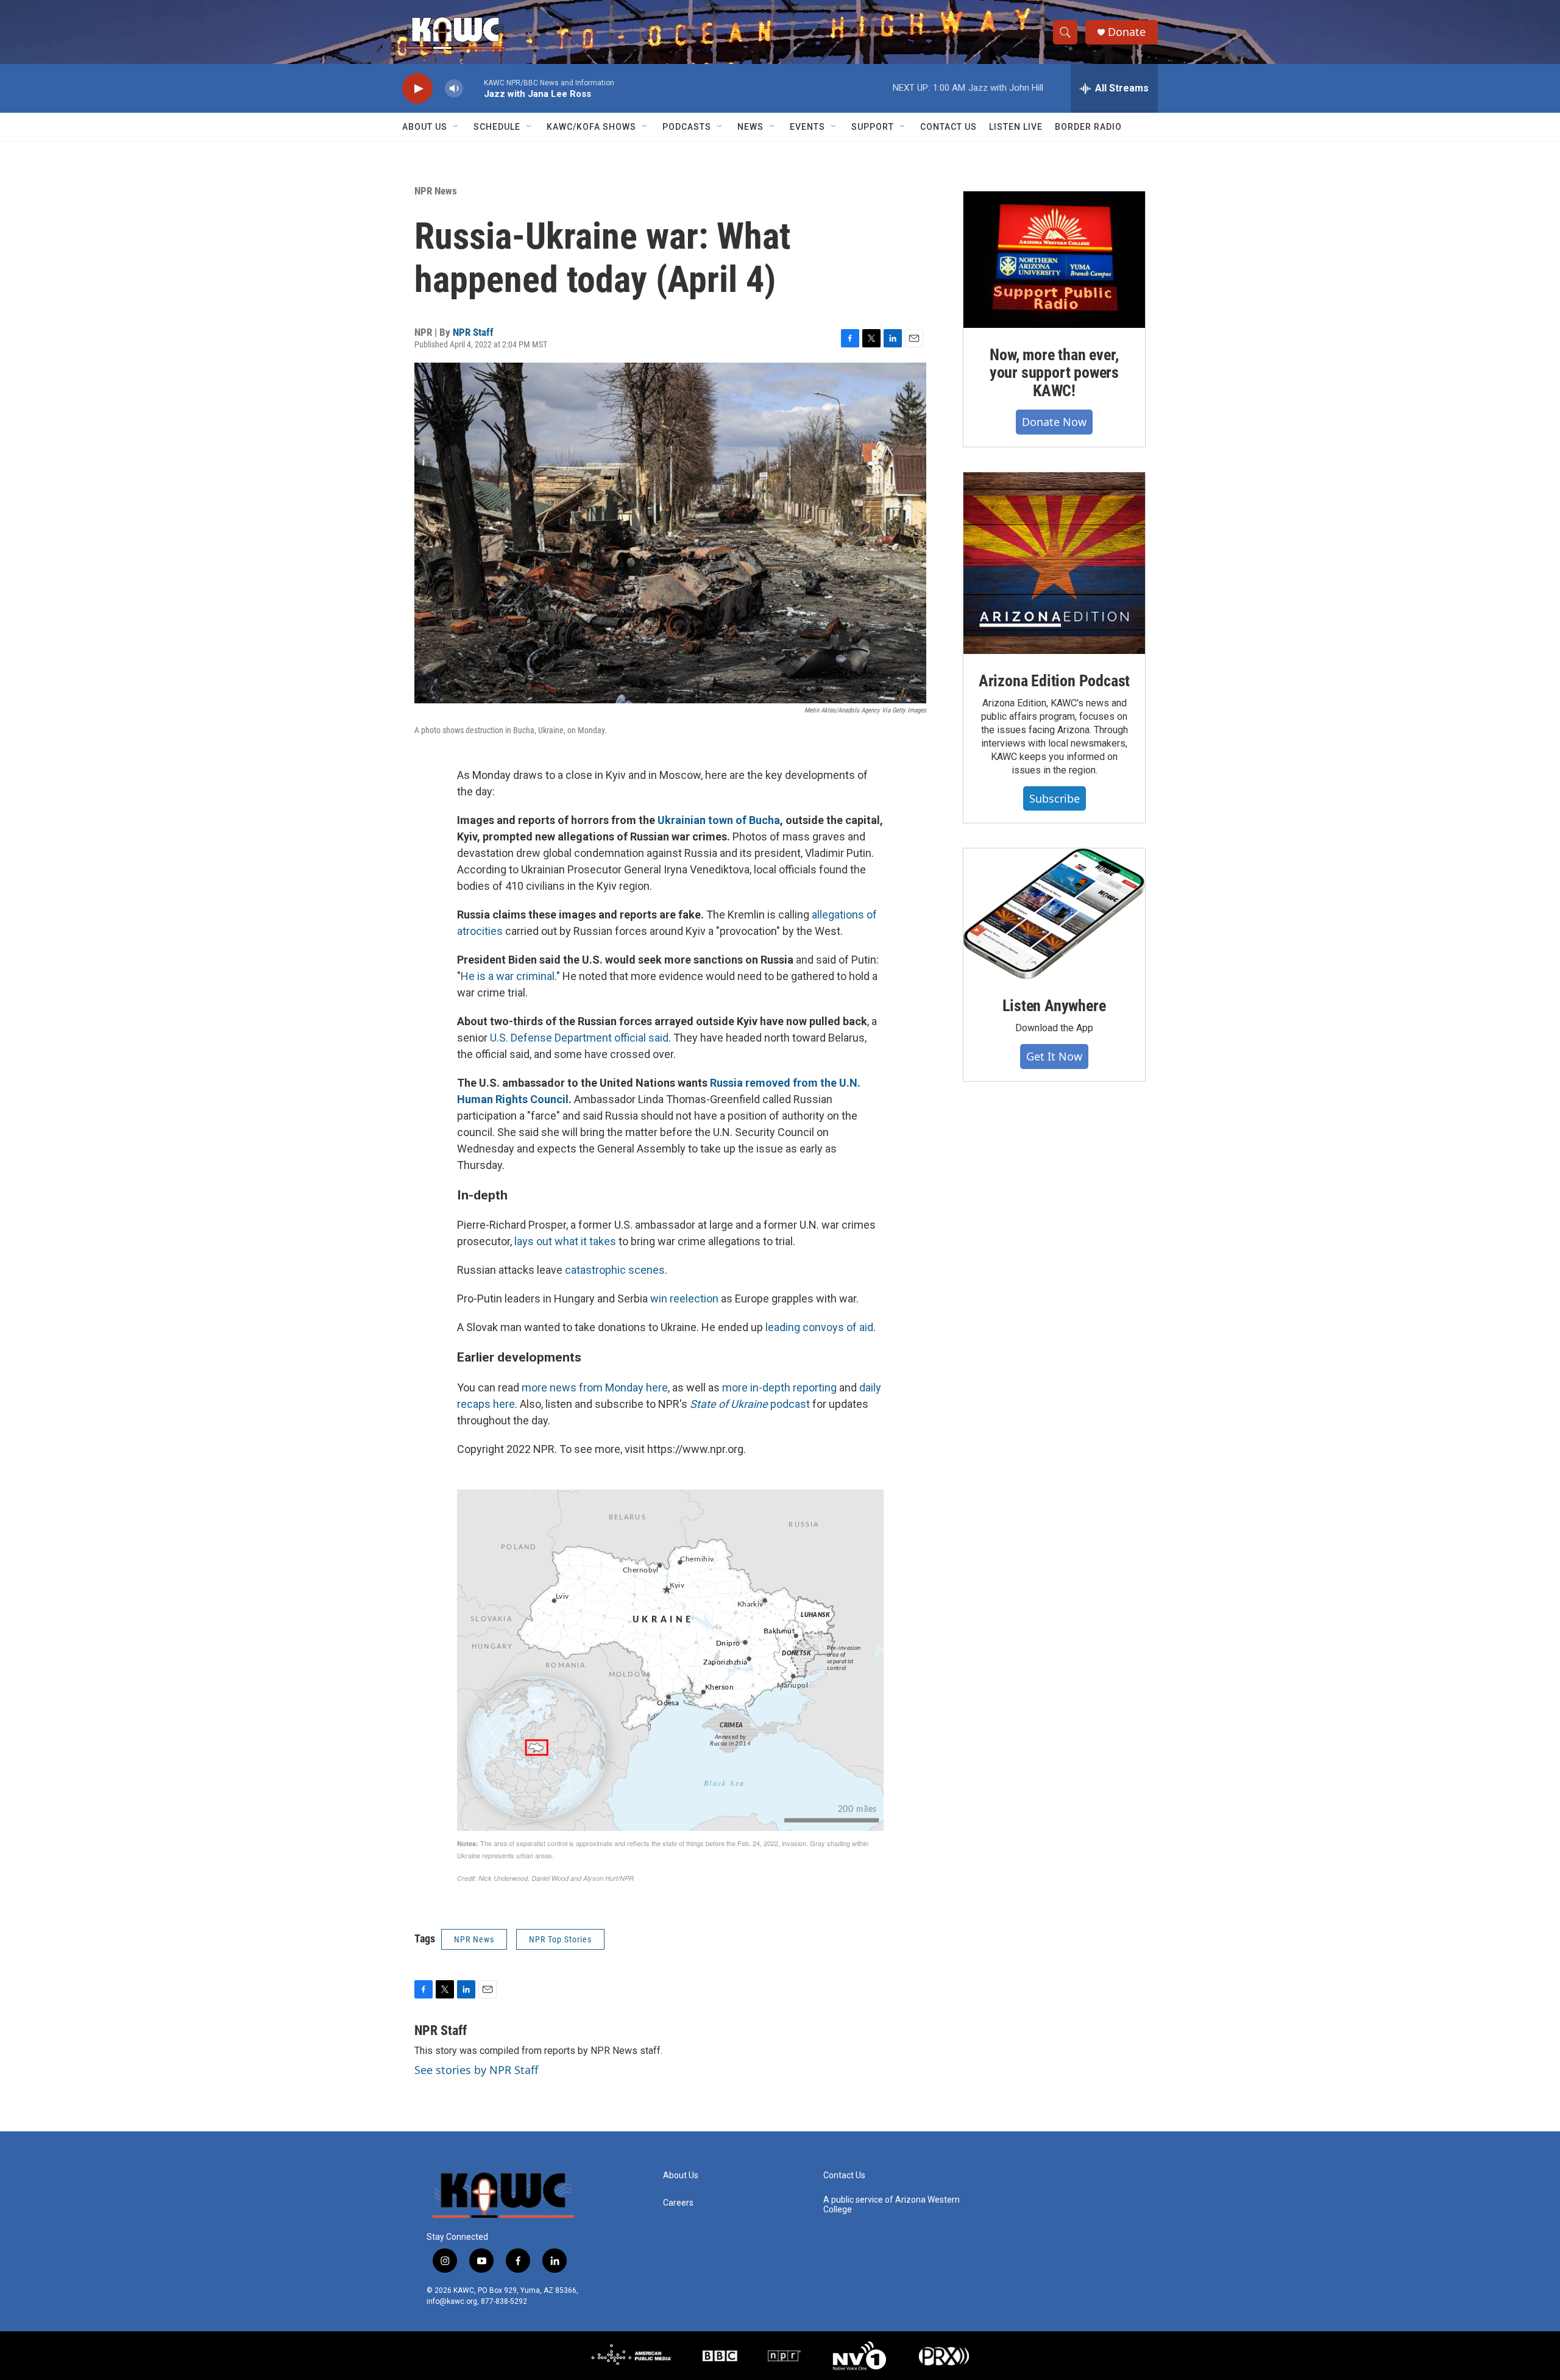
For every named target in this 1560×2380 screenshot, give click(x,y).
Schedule (497, 127)
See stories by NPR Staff (476, 2070)
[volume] (454, 89)
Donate (1127, 32)
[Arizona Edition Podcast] (1054, 563)
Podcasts (687, 127)
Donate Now (1054, 422)
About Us (425, 127)
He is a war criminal (508, 976)
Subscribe (1055, 798)
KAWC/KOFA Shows (591, 127)
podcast (750, 1404)
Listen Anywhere (1054, 1006)
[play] (417, 89)
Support (873, 127)
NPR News (436, 191)
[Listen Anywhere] (1054, 914)
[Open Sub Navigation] (456, 127)
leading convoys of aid (819, 1327)
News (750, 127)
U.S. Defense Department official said (579, 1038)
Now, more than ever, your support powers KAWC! (1054, 373)
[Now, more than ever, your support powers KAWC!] (1054, 260)
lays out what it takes (565, 1241)
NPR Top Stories (560, 1939)
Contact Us (948, 127)
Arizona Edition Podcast (1054, 681)
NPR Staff (473, 332)
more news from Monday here (595, 1387)
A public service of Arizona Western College (892, 2205)
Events (807, 127)
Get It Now (1054, 1056)
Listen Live (1016, 127)
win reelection (684, 1298)
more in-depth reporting (779, 1387)
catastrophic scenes (615, 1270)
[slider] (473, 88)
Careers (678, 2203)
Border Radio (1088, 127)
